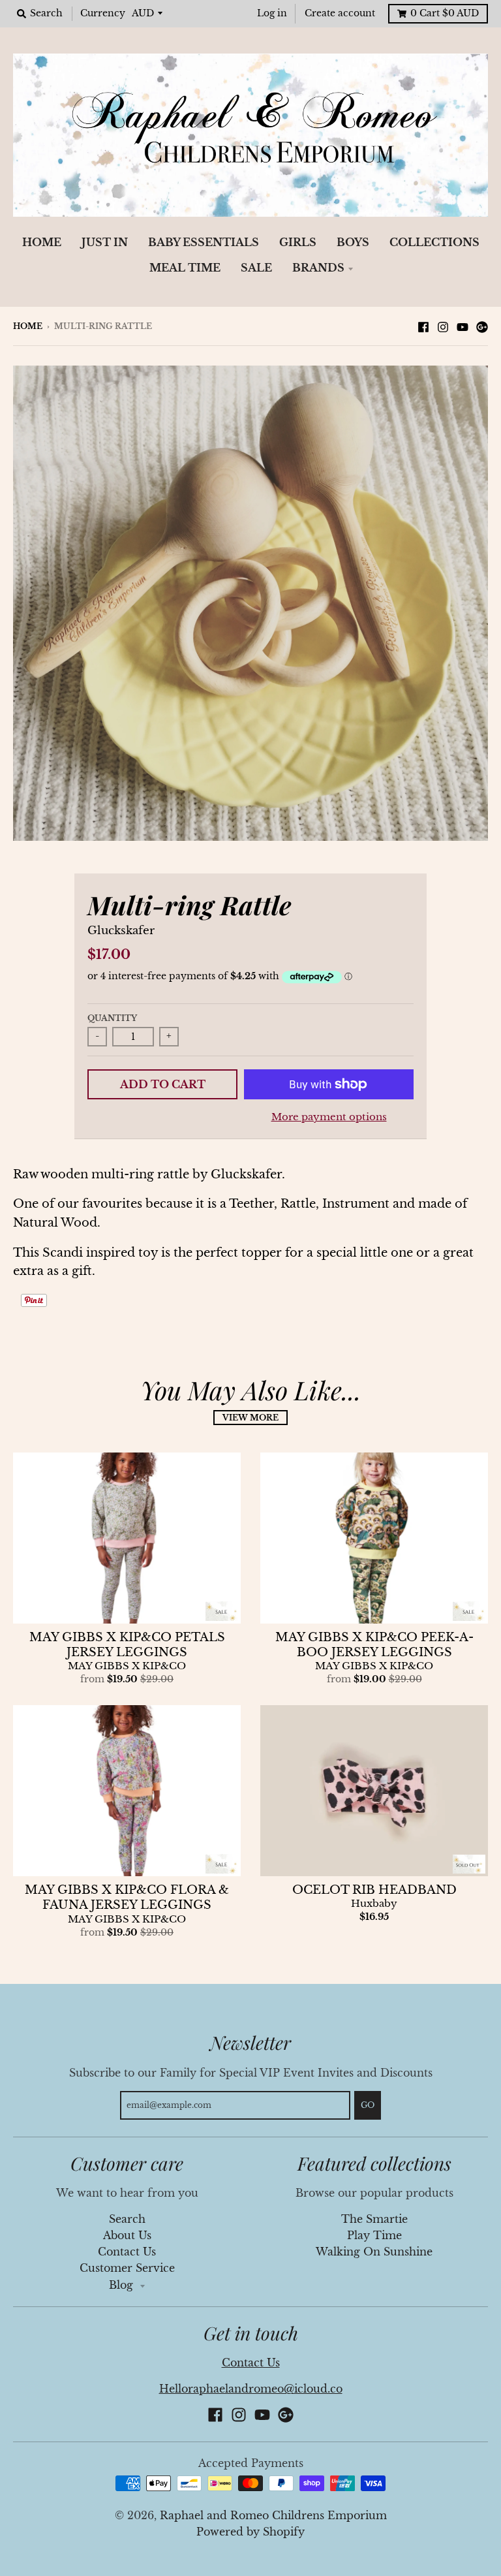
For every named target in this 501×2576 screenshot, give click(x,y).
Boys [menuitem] (353, 243)
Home (28, 326)
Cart (445, 13)
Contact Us (127, 2252)
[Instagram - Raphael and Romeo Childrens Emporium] (443, 326)
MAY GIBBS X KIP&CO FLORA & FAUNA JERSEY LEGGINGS (127, 1897)
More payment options (329, 1117)
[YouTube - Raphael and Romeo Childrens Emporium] (463, 326)
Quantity (112, 1018)
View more (250, 1418)
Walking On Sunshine (374, 2252)
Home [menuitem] (42, 243)
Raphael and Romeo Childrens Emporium (273, 2516)
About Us (127, 2236)
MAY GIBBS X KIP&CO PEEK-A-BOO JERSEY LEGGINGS (374, 1645)
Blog (123, 2285)
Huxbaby (374, 1904)
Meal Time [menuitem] (185, 268)
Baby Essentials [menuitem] (204, 243)
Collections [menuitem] (434, 243)
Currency (103, 13)
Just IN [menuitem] (105, 243)
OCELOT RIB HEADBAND (374, 1890)
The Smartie (374, 2219)
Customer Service (127, 2268)
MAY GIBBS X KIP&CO (127, 1666)
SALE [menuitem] (256, 268)
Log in (272, 13)
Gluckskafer (121, 931)
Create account (340, 13)
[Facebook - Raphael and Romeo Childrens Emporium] (423, 326)
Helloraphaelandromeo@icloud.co (251, 2389)
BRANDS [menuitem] (318, 268)
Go (368, 2105)
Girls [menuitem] (298, 243)
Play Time (374, 2236)
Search (127, 2219)
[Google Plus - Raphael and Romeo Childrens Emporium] (482, 326)
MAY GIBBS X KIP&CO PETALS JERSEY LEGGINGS (127, 1645)
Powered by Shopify (250, 2532)
